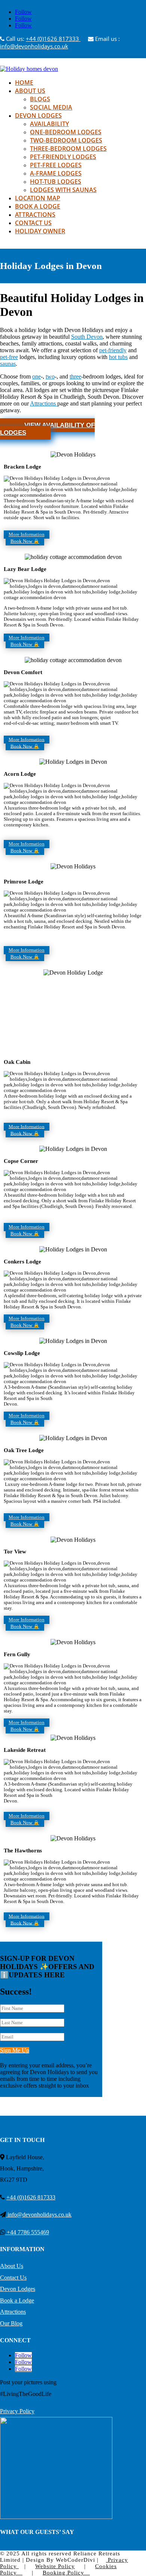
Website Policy (55, 2566)
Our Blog (11, 2323)
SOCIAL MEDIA (51, 107)
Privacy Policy (17, 2411)
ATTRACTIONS (35, 215)
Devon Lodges (18, 2289)
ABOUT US (30, 91)
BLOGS (40, 99)
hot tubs (118, 357)
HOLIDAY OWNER (40, 231)
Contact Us (13, 2278)
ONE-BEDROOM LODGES (66, 132)
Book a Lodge (17, 2300)
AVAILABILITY (49, 124)
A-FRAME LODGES (56, 173)
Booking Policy (63, 2573)
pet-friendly (113, 350)
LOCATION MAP (38, 198)
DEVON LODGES (38, 116)
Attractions (44, 403)
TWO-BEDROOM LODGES (66, 140)
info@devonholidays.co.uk (34, 46)
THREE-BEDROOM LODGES (68, 149)
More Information (27, 535)
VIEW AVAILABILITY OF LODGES (47, 429)
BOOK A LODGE (38, 206)
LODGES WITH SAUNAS (63, 190)
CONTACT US (33, 223)
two (50, 376)
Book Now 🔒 (25, 541)
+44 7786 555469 (27, 2232)
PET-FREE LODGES (56, 165)
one (36, 376)
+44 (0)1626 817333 (53, 39)
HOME (24, 83)
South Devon (87, 337)
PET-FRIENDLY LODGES (63, 157)
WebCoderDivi (75, 2560)
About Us (12, 2266)
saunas (8, 364)
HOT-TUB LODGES (56, 182)
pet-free (9, 357)
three (75, 376)
